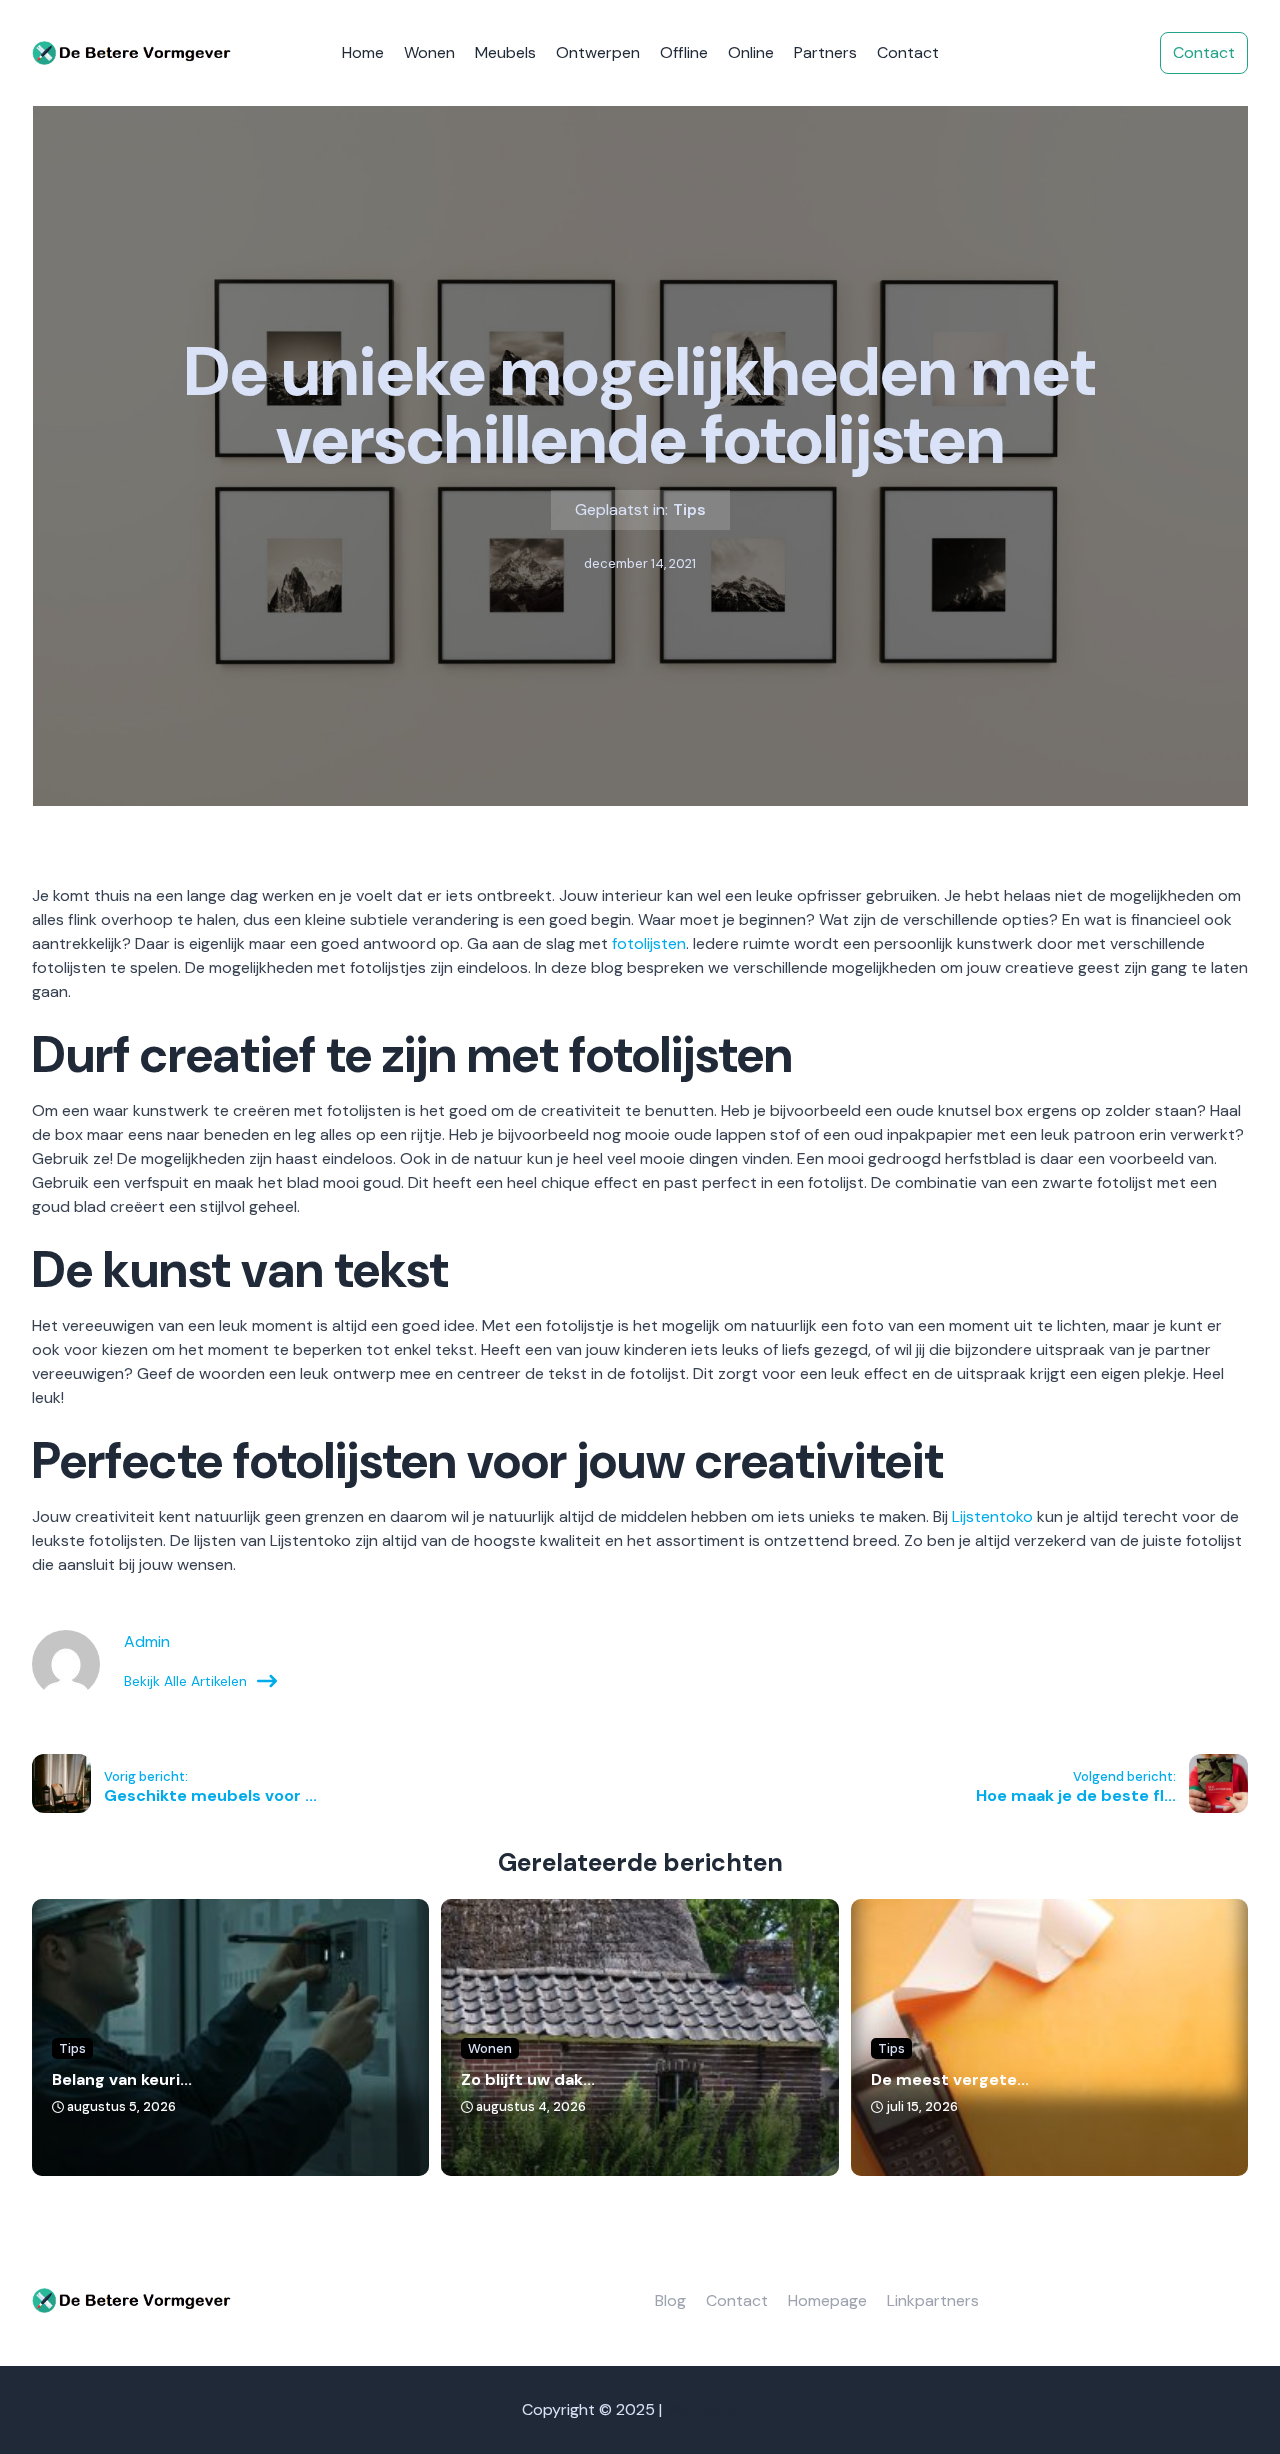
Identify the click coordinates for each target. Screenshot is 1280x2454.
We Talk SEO (711, 2409)
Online (751, 52)
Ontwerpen (598, 52)
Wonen (429, 52)
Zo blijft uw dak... (528, 2079)
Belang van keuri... (122, 2079)
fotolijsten (649, 943)
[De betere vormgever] (132, 53)
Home (363, 52)
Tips (689, 509)
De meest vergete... (950, 2079)
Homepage (827, 2300)
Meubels (505, 52)
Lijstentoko (992, 1516)
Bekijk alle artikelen (185, 1681)
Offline (684, 52)
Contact (908, 52)
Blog (670, 2300)
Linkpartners (933, 2300)
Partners (825, 52)
